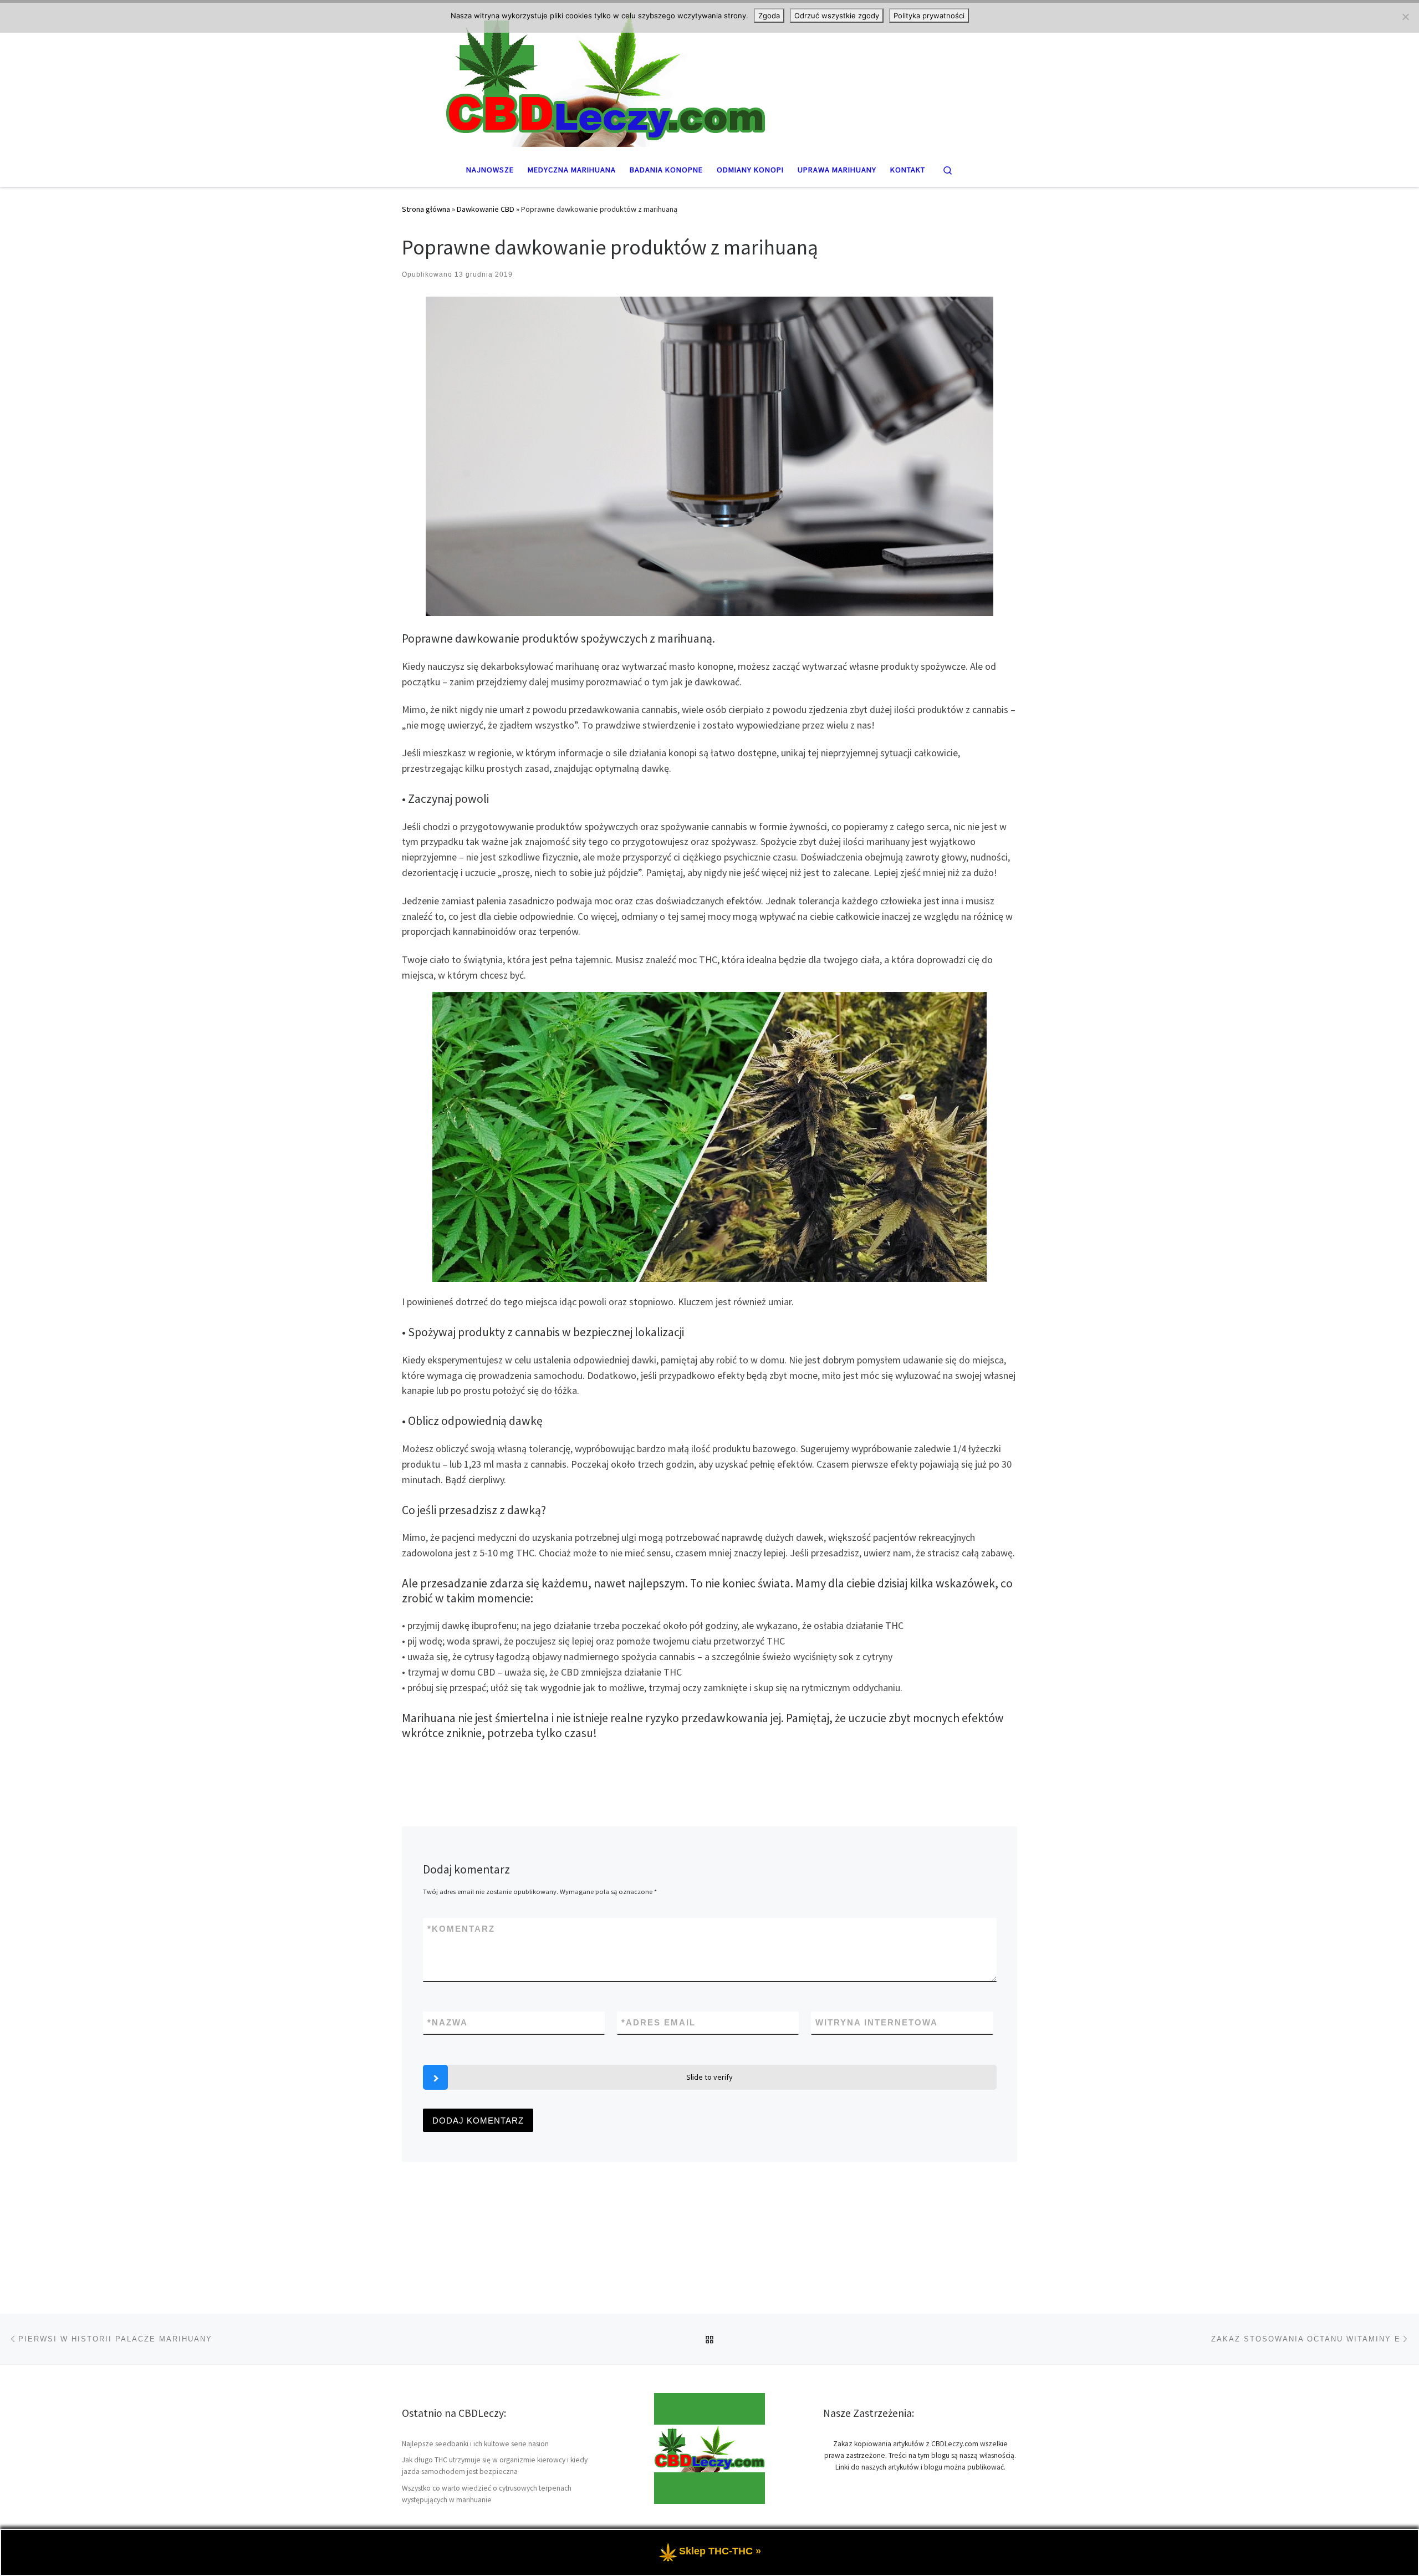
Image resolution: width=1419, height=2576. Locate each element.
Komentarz (461, 1929)
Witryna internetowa (877, 2022)
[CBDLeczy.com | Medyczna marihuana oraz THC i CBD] (709, 76)
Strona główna (426, 209)
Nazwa (448, 2022)
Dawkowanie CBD (486, 209)
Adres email (659, 2022)
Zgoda (769, 16)
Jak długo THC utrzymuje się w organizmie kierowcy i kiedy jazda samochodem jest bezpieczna (495, 2466)
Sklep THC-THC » (720, 2551)
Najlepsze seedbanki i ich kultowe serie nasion (475, 2444)
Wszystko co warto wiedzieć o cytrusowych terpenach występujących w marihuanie (487, 2494)
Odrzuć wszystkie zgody (837, 16)
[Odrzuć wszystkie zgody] (1405, 17)
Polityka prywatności (929, 16)
